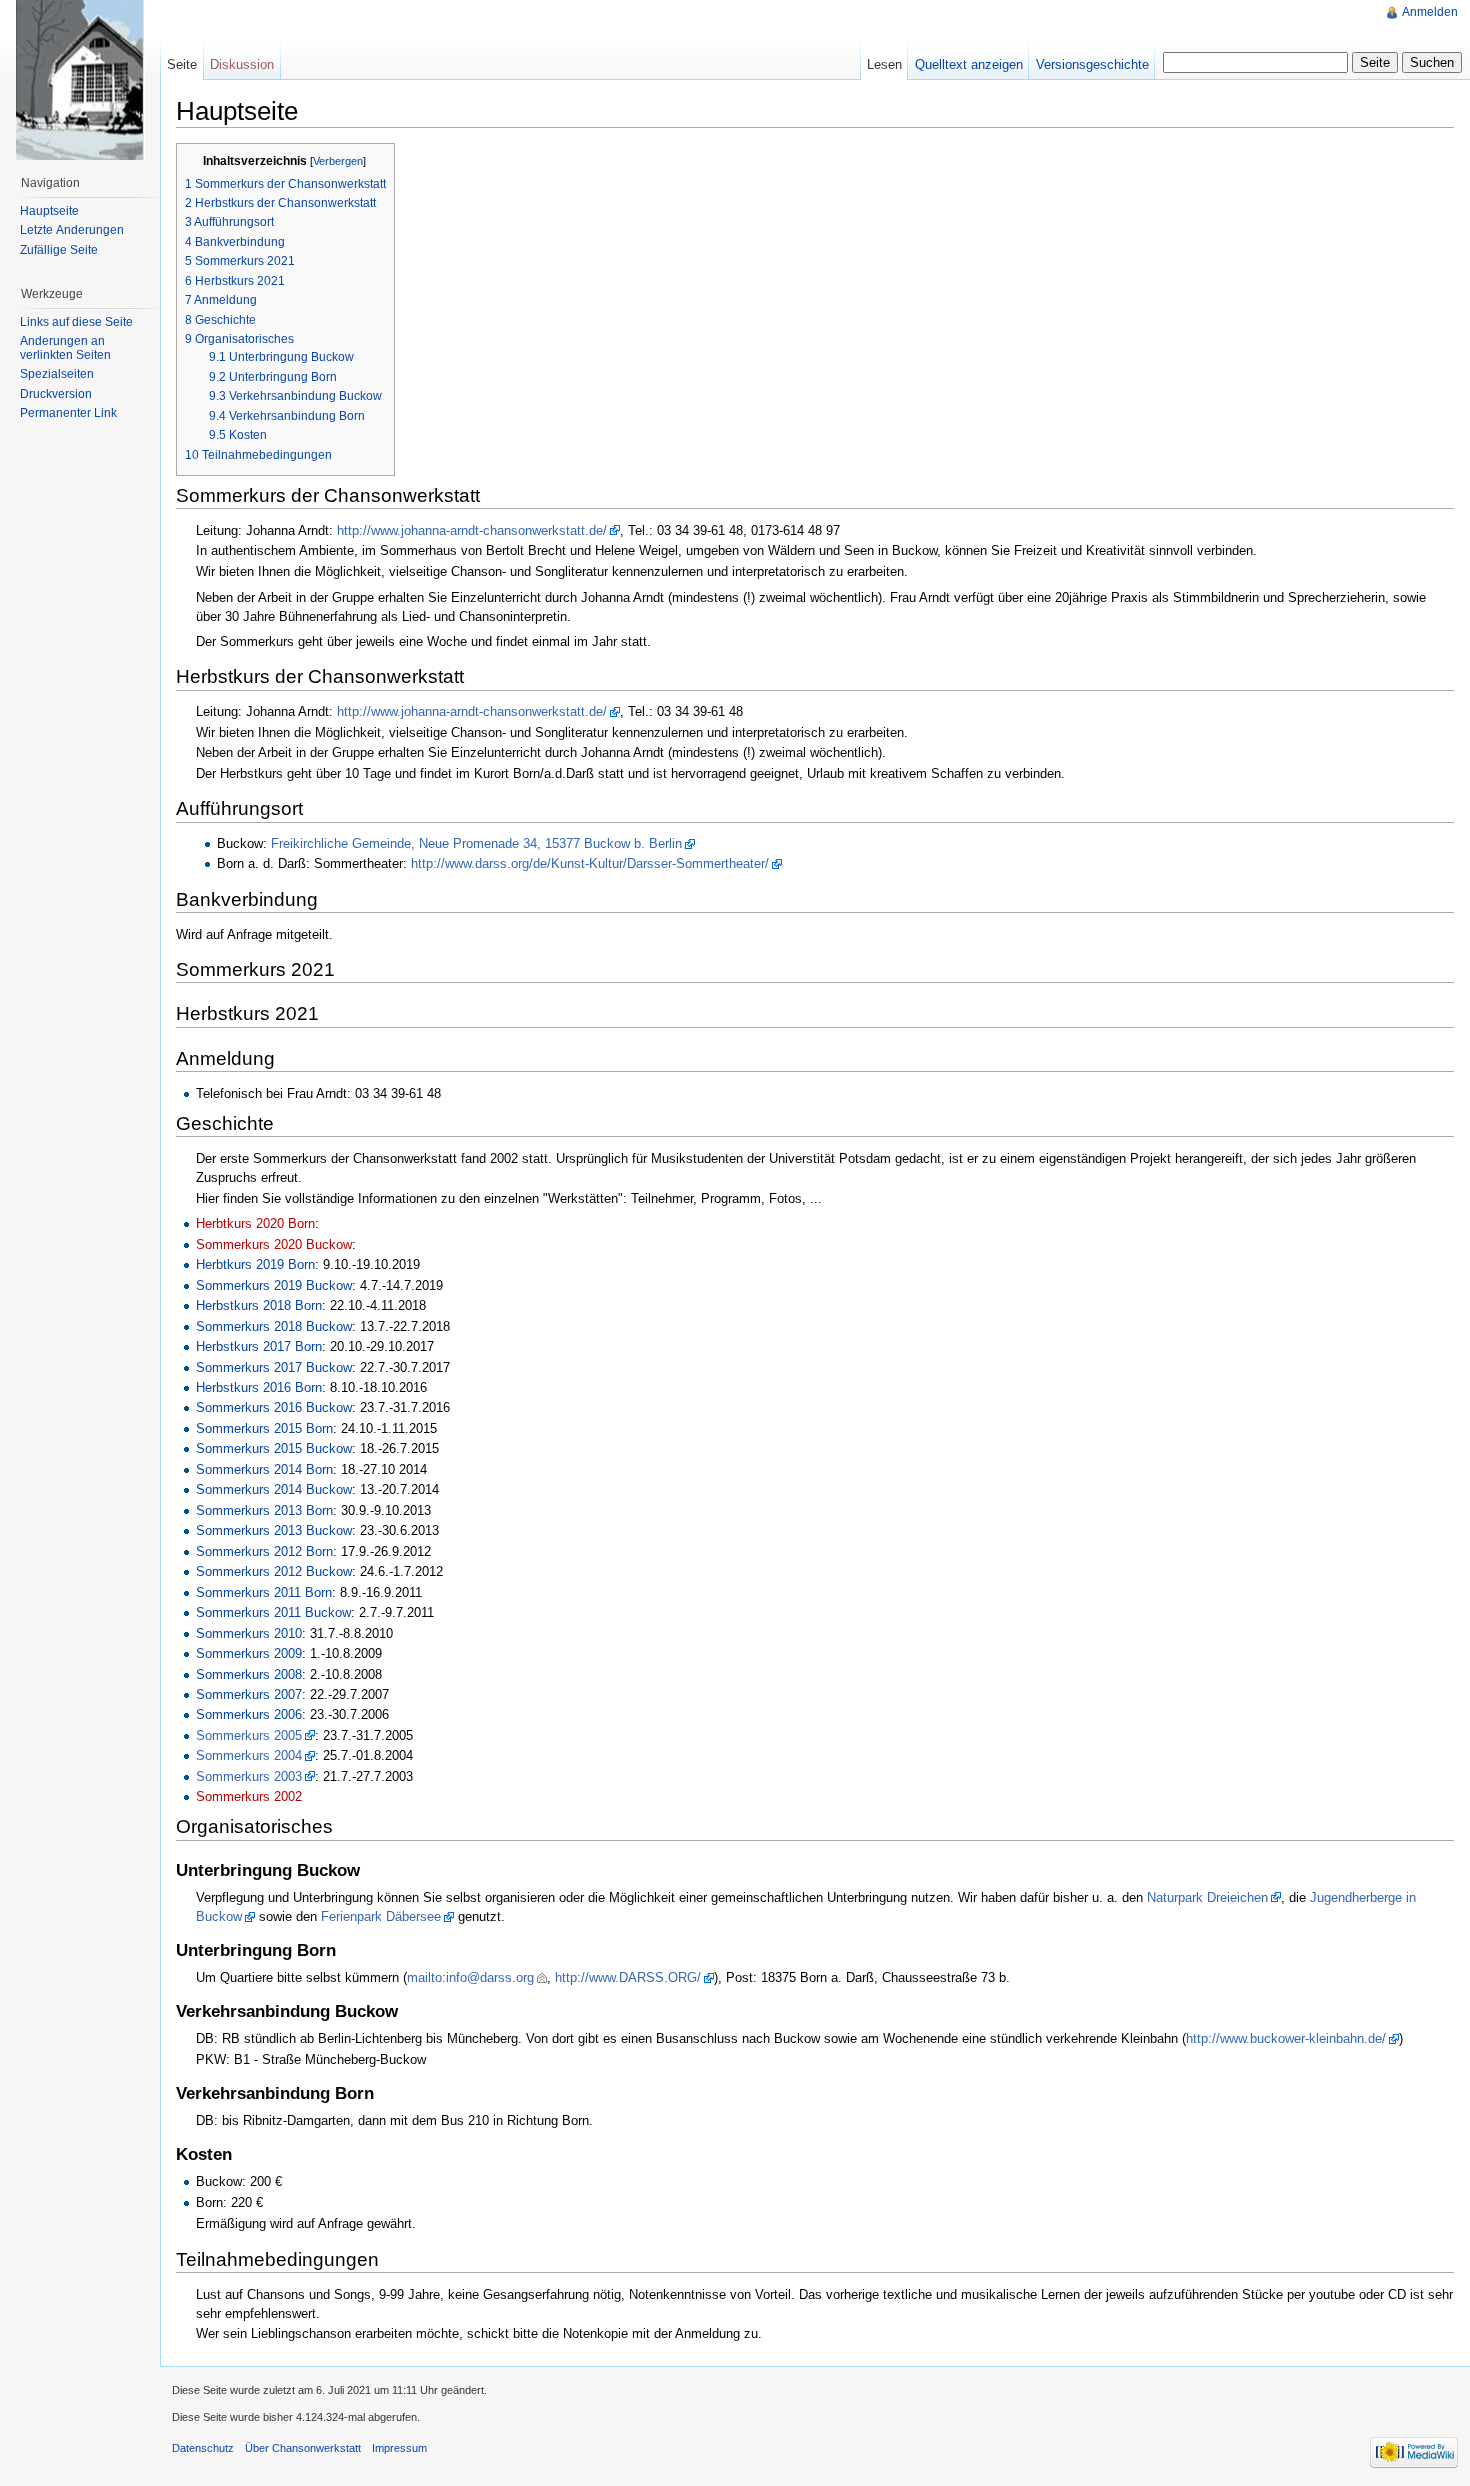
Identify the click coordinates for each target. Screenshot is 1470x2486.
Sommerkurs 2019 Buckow (274, 1285)
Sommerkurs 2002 (249, 1796)
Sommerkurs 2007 (249, 1694)
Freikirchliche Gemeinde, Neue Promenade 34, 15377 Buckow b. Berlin (476, 843)
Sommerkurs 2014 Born (264, 1469)
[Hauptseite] (80, 80)
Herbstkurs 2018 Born (259, 1305)
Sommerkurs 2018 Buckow (274, 1326)
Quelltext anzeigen (969, 64)
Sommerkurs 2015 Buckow (274, 1448)
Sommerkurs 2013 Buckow (274, 1530)
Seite (182, 64)
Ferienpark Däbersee (381, 1916)
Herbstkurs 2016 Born (259, 1387)
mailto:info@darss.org (470, 1977)
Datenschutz (203, 2448)
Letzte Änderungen (72, 230)
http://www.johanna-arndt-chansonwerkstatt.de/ (472, 530)
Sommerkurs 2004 (249, 1755)
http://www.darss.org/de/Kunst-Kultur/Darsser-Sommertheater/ (590, 863)
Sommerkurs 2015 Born (264, 1428)
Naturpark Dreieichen (1207, 1897)
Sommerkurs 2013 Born (264, 1510)
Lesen (884, 64)
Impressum (399, 2448)
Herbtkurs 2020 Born (255, 1223)
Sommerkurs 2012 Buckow (274, 1571)
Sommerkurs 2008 (249, 1674)
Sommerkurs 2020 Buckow (274, 1244)
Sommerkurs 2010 (249, 1633)
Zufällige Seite (59, 250)
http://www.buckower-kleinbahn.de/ (1286, 2038)
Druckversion (56, 394)
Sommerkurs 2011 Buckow (273, 1612)
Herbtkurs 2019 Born (255, 1264)
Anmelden (1430, 12)
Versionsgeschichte (1092, 64)
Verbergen (338, 161)
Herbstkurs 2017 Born (259, 1346)
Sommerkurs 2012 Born (264, 1551)
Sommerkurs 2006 (249, 1714)
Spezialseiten (57, 374)
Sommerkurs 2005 (249, 1735)
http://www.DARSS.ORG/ (628, 1977)
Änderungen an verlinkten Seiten (65, 348)
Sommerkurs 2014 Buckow (274, 1489)
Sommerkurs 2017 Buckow (274, 1367)
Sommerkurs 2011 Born (264, 1592)
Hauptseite (49, 211)
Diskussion (242, 64)
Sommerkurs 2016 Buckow (274, 1407)
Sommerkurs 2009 (249, 1653)
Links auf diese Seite (76, 322)
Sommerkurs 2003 (249, 1776)
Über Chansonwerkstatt (303, 2448)
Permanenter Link (68, 413)
